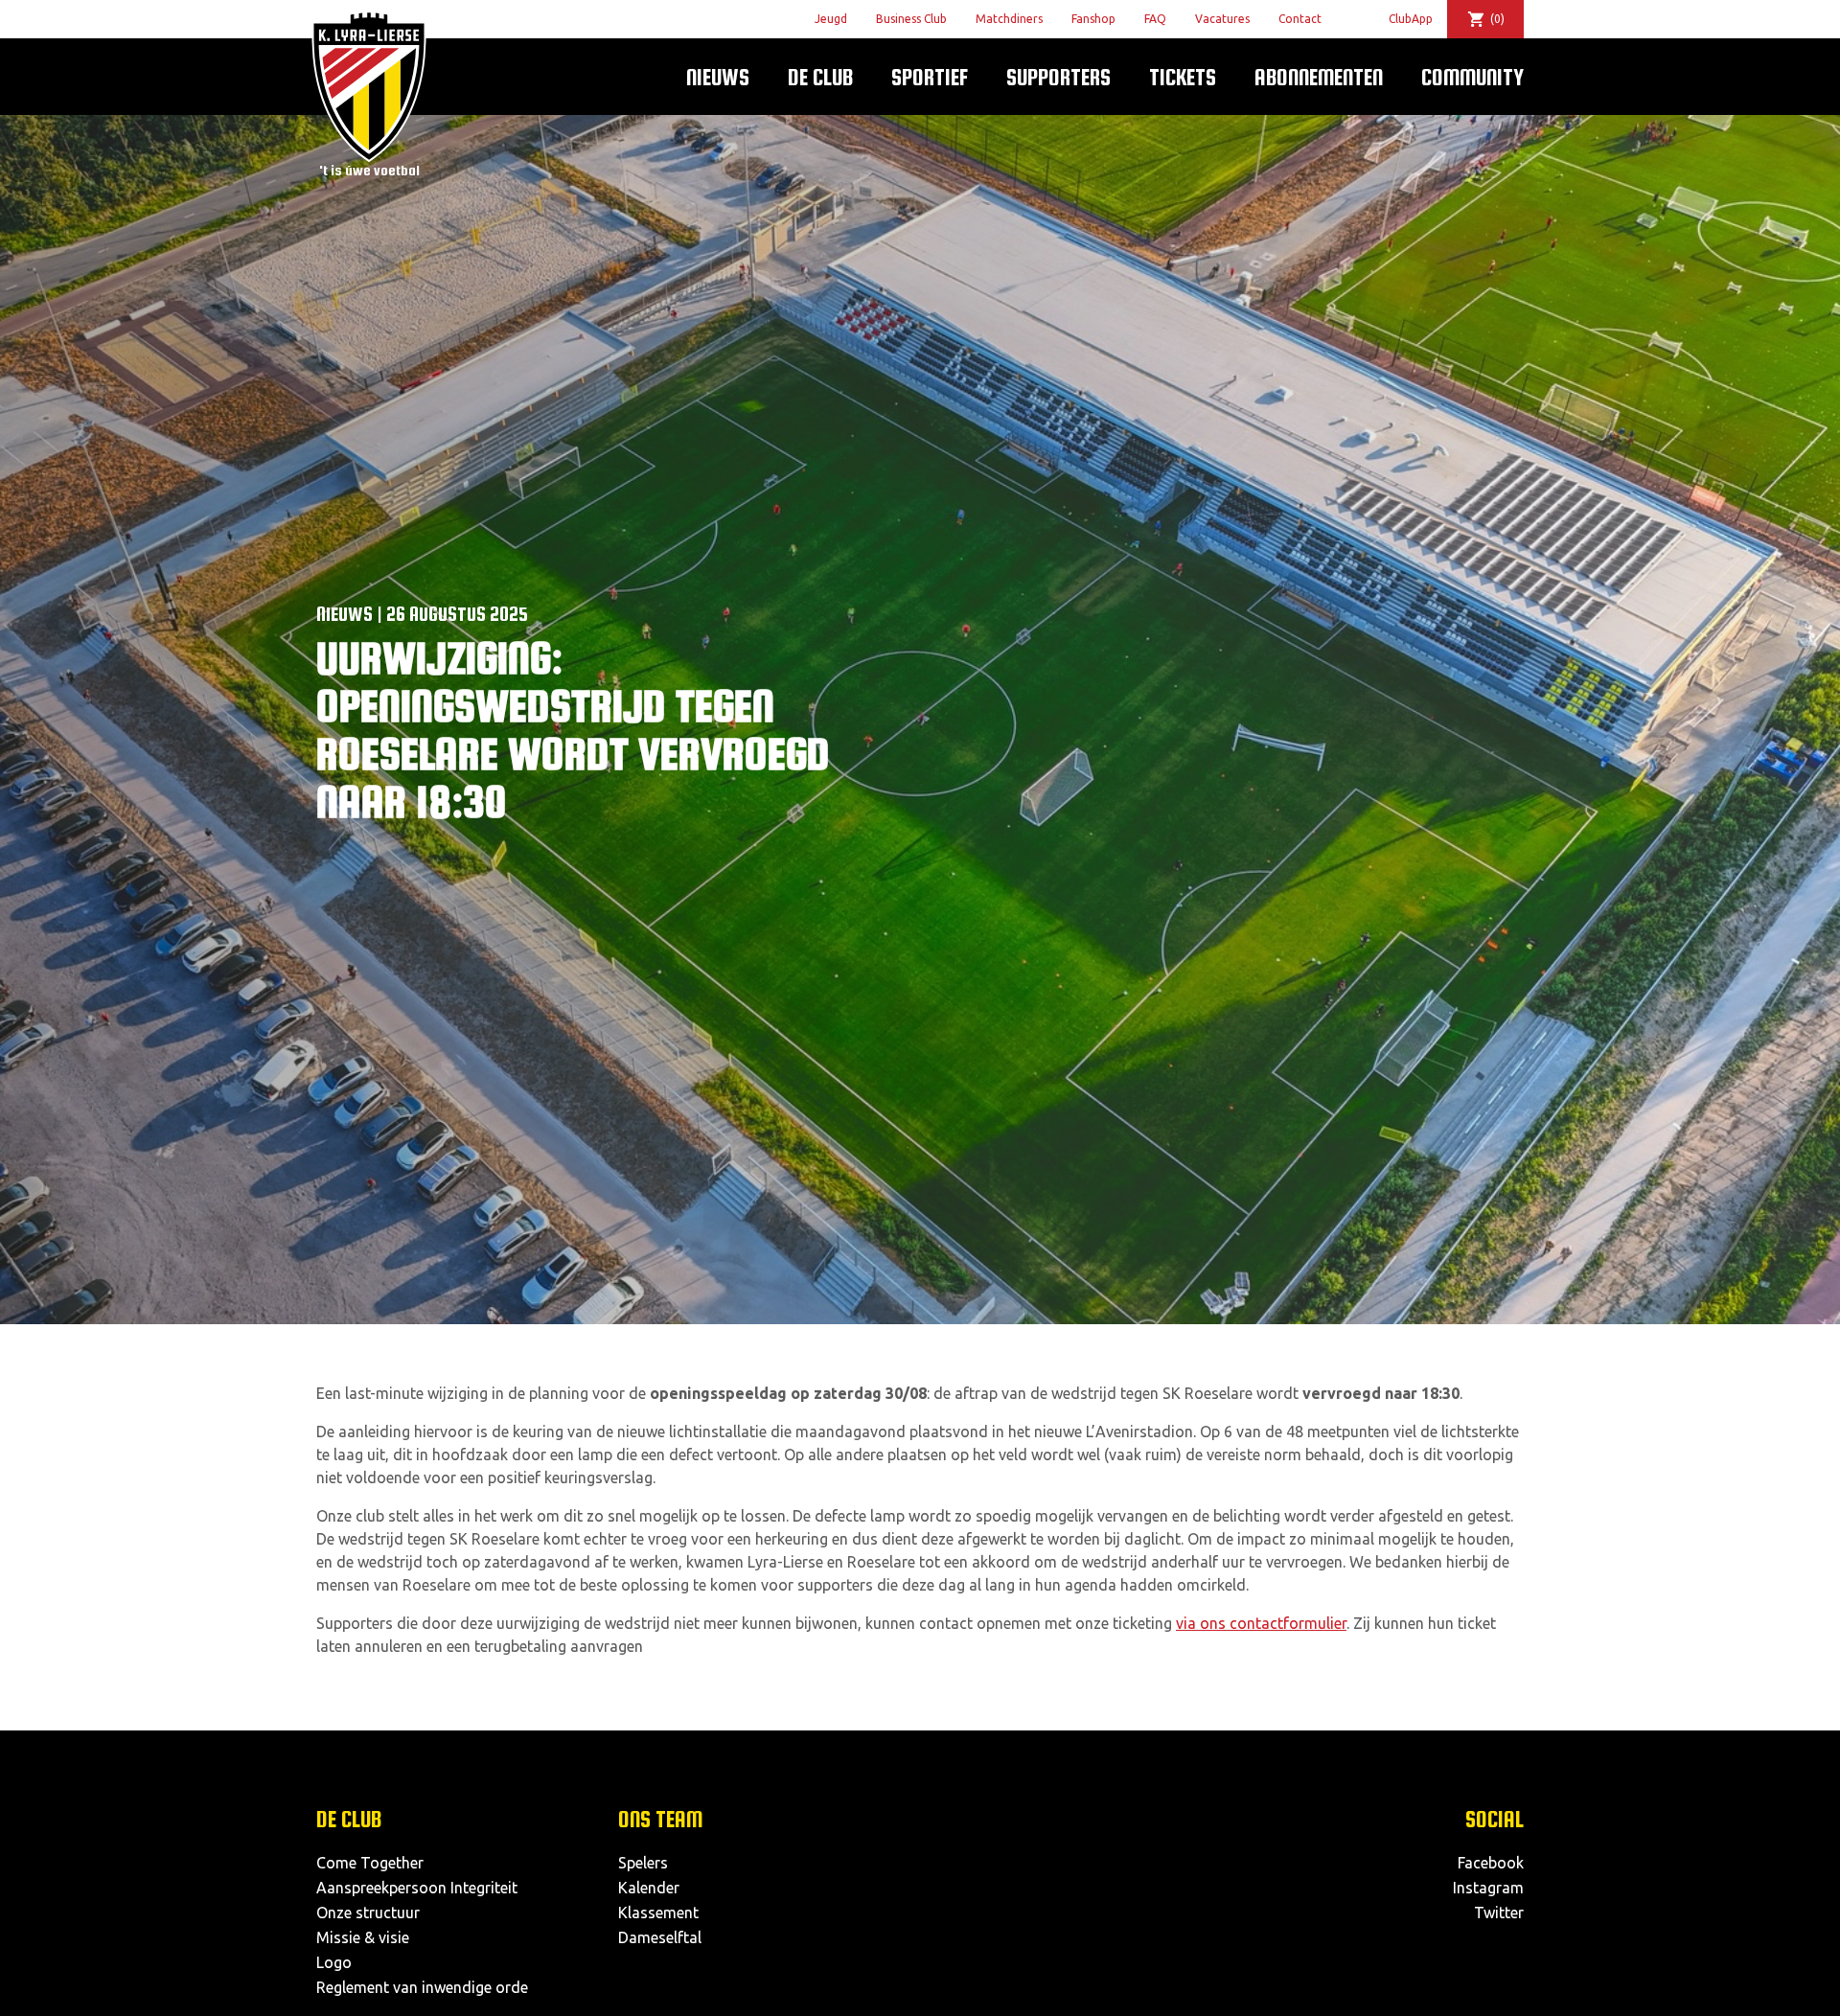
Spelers (643, 1863)
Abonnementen (1319, 77)
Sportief (930, 77)
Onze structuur (368, 1913)
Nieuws (718, 77)
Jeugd (831, 19)
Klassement (658, 1913)
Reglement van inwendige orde (422, 1987)
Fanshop (1093, 19)
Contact (1300, 19)
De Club (820, 77)
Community (1472, 77)
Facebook (1491, 1863)
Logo (334, 1962)
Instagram (1488, 1888)
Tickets (1183, 77)
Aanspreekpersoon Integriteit (417, 1888)
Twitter (1499, 1913)
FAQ (1155, 19)
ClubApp (1411, 19)
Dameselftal (660, 1937)
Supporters (1058, 77)
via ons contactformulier (1261, 1623)
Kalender (649, 1888)
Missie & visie (363, 1937)
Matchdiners (1009, 19)
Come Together (370, 1863)
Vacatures (1222, 19)
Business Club (911, 19)
